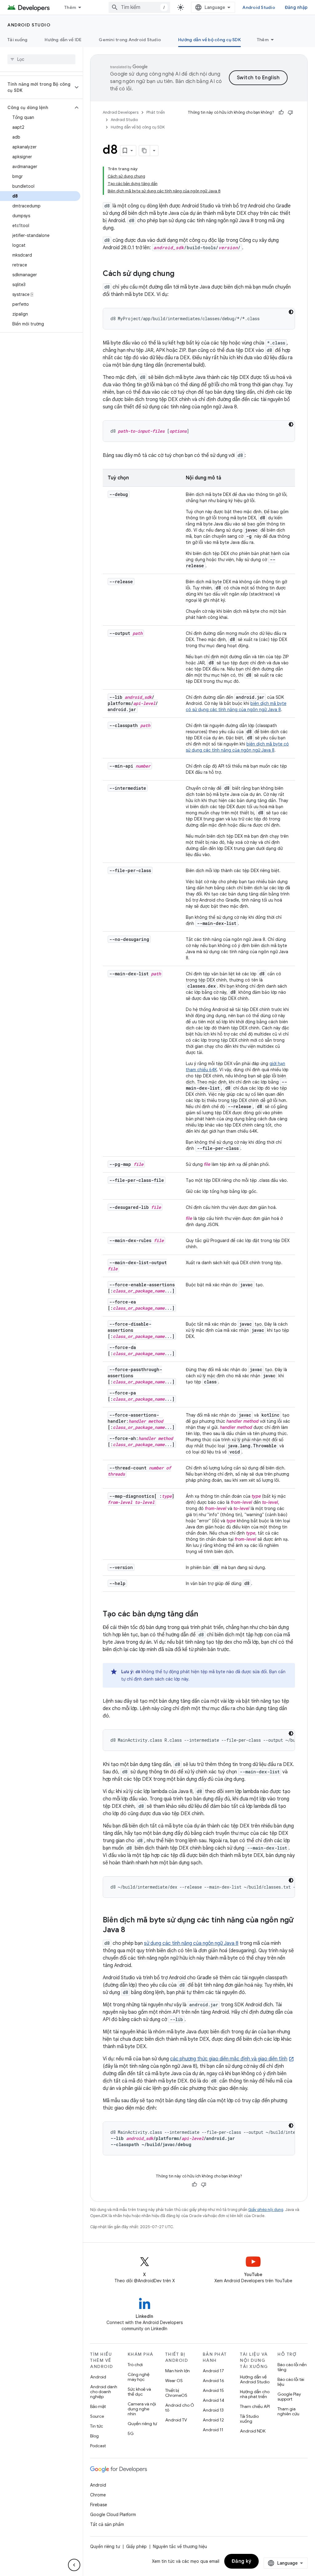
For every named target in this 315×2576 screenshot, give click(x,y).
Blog (94, 2436)
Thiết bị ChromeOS (176, 2393)
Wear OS (174, 2381)
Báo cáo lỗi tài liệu (291, 2382)
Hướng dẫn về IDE (63, 40)
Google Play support (289, 2397)
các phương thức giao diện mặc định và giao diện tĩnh (229, 2059)
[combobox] (139, 7)
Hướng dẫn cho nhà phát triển (255, 2394)
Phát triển (156, 112)
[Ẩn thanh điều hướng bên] (74, 2565)
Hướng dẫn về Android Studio (255, 2379)
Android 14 (213, 2400)
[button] (36, 87)
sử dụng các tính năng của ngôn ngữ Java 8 (191, 1943)
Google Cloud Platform (113, 2515)
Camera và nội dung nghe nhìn (142, 2409)
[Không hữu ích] (290, 112)
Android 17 (213, 2371)
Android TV (176, 2420)
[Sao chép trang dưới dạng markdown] (145, 151)
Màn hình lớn (177, 2371)
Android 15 (213, 2390)
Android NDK (253, 2431)
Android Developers (121, 112)
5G (131, 2433)
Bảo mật (98, 2406)
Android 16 (213, 2381)
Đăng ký (242, 2561)
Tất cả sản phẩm (107, 2524)
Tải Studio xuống (249, 2419)
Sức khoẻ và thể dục (139, 2392)
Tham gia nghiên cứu (288, 2411)
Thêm (70, 7)
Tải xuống (17, 40)
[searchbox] (41, 59)
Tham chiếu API (255, 2406)
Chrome (98, 2495)
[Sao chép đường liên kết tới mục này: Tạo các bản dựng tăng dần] (204, 1614)
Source (97, 2416)
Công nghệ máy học (139, 2377)
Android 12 (213, 2420)
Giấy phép (136, 2547)
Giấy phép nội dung (266, 2210)
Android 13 (213, 2410)
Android (98, 2377)
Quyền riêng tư (142, 2424)
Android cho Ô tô (180, 2408)
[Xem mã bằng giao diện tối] (291, 312)
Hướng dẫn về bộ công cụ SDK (209, 40)
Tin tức (97, 2426)
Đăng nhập (296, 7)
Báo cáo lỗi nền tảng (292, 2367)
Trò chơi (135, 2365)
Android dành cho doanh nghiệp (104, 2392)
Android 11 (213, 2430)
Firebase (99, 2505)
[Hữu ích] (281, 112)
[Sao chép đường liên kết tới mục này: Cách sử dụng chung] (181, 274)
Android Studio (259, 7)
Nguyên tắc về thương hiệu (180, 2547)
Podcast (98, 2446)
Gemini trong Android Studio (130, 40)
